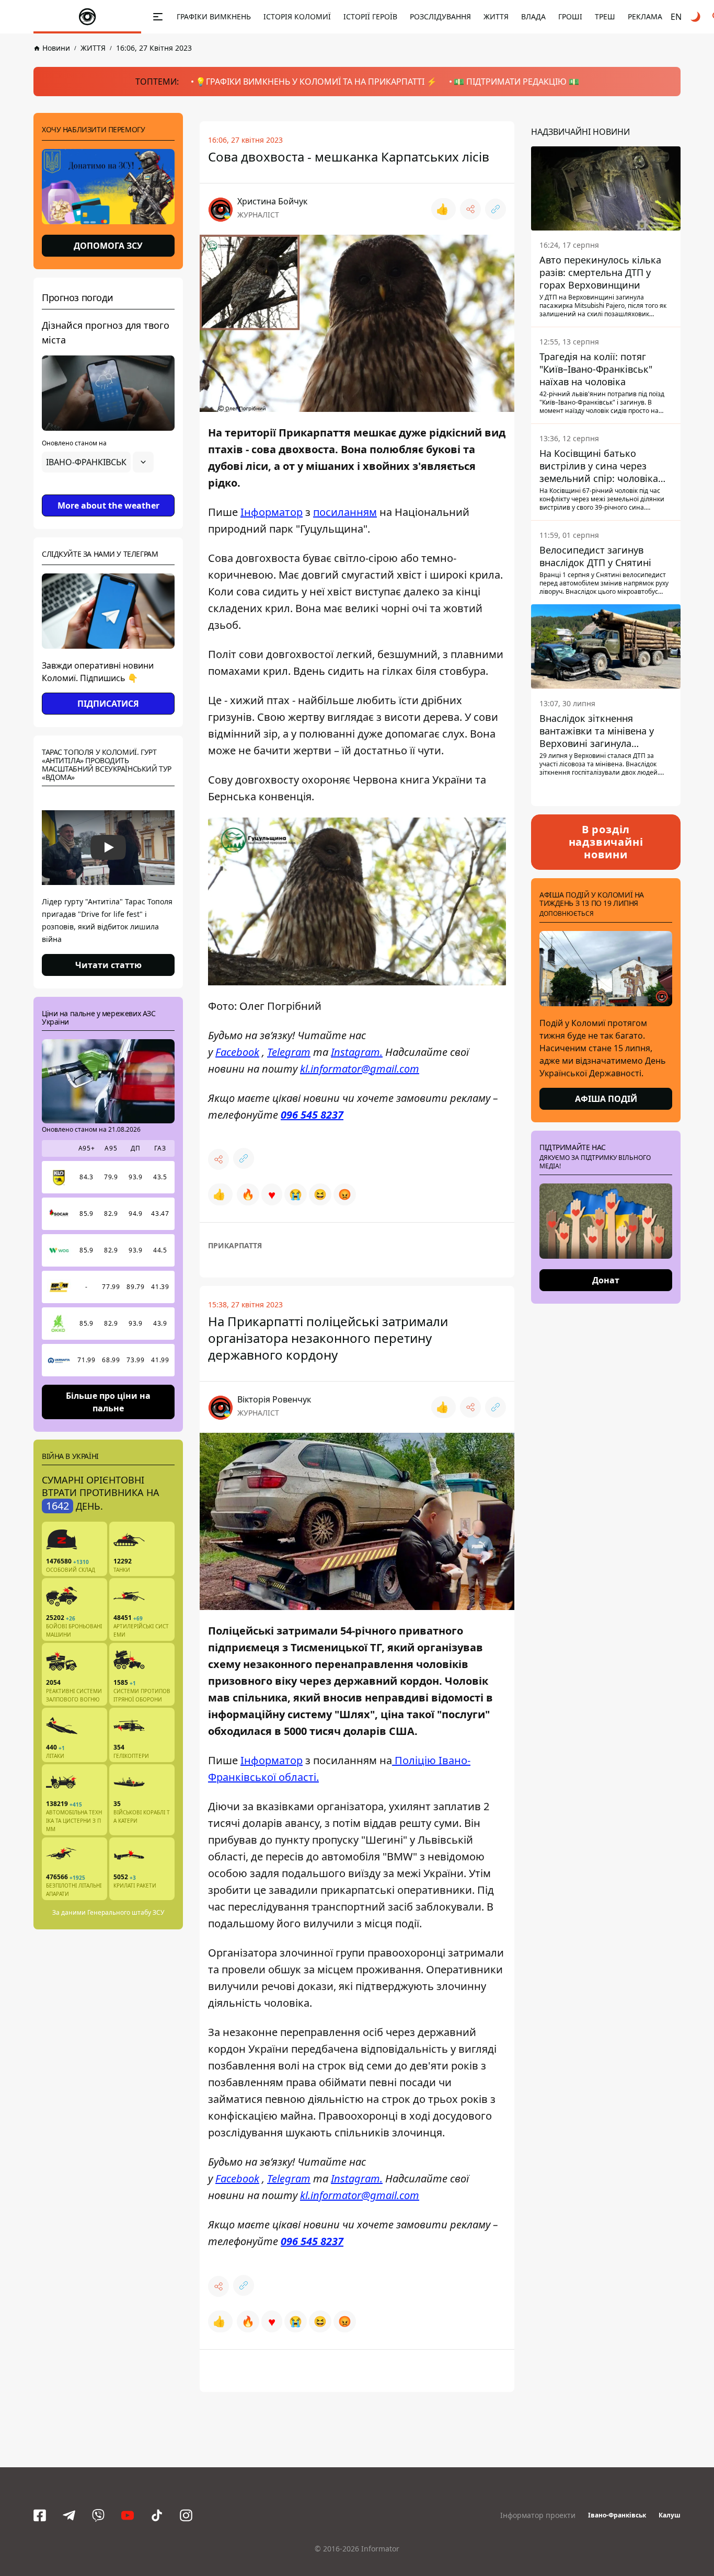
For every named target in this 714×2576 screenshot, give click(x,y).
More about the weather (108, 505)
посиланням (345, 512)
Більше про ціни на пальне (108, 1401)
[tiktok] (157, 2515)
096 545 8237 (312, 1114)
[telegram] (69, 2515)
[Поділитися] (470, 209)
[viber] (98, 2515)
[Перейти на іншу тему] (696, 17)
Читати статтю (108, 965)
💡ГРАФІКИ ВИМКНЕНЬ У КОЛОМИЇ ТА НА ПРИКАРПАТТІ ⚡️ (316, 82)
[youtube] (128, 2515)
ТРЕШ (605, 16)
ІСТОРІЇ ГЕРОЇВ (370, 16)
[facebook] (40, 2515)
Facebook (237, 1051)
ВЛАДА (533, 16)
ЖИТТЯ (496, 16)
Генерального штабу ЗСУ (126, 1912)
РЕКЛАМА (645, 16)
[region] (108, 491)
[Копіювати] (496, 209)
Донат (606, 1280)
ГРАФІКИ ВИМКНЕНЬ (214, 16)
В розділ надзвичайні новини (606, 842)
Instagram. (357, 1051)
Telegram (289, 1051)
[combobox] (98, 462)
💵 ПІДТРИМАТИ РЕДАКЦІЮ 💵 (516, 82)
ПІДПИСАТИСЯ (108, 704)
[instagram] (186, 2515)
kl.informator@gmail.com (360, 1068)
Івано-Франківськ (617, 2515)
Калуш (670, 2515)
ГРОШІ (570, 16)
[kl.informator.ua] (87, 17)
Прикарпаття (235, 1245)
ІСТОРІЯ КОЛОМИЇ (297, 16)
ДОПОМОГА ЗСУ (108, 246)
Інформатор (272, 512)
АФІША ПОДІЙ (606, 1099)
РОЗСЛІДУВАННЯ (440, 16)
